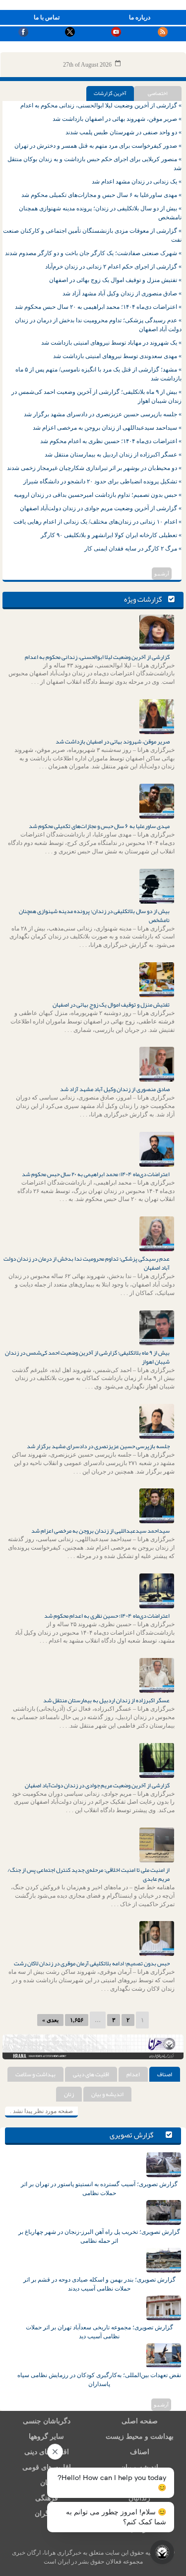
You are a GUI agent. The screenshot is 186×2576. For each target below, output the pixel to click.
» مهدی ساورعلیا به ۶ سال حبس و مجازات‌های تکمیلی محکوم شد (101, 195)
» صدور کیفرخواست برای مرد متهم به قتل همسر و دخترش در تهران (98, 146)
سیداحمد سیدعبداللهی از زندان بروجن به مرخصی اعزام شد (100, 1531)
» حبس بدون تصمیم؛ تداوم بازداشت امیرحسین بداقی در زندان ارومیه (98, 495)
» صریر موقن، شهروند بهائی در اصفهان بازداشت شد (117, 119)
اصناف (165, 2074)
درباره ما (140, 17)
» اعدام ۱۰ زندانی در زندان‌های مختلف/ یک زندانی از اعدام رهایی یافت (97, 522)
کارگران (46, 2514)
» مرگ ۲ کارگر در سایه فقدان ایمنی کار (133, 549)
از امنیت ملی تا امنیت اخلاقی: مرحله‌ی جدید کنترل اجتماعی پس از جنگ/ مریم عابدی (89, 1874)
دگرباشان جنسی (47, 2421)
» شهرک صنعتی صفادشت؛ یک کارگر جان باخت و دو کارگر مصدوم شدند (93, 253)
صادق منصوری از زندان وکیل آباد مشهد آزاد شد (115, 1089)
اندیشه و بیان (107, 2094)
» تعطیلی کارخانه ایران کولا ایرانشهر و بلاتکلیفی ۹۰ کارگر (111, 535)
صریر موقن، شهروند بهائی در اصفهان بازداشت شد (113, 741)
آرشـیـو (162, 574)
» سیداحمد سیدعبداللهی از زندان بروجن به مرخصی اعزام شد (107, 428)
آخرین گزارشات (110, 93)
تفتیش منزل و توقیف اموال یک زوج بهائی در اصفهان (111, 1005)
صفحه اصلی (140, 2421)
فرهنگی (47, 2498)
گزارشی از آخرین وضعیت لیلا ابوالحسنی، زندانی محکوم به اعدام (97, 657)
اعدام (133, 2074)
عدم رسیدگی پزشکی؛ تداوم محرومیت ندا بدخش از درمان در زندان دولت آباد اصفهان (87, 1263)
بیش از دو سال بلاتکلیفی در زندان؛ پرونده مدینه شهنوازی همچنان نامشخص (94, 916)
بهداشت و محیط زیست (140, 2437)
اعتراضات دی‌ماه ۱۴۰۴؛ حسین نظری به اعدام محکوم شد (107, 1616)
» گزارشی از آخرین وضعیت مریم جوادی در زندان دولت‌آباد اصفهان (101, 508)
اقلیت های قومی (47, 2467)
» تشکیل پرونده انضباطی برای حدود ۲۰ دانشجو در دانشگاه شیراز (102, 481)
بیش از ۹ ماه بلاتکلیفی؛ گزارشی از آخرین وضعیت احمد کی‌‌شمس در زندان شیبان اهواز (87, 1357)
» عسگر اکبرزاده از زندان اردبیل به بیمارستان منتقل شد (113, 455)
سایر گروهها (46, 2437)
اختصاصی (158, 93)
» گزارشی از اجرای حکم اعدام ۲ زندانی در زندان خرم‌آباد (113, 267)
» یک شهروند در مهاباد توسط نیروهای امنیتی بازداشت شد (111, 343)
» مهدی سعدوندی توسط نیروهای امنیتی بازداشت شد (117, 356)
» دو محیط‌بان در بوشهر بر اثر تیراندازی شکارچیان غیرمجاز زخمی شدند (94, 468)
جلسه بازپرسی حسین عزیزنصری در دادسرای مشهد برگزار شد (98, 1446)
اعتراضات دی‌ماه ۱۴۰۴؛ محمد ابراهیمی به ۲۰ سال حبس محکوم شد (96, 1174)
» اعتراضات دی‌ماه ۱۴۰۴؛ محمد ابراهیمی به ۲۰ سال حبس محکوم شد (98, 307)
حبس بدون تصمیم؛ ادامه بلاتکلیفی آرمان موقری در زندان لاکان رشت (92, 1963)
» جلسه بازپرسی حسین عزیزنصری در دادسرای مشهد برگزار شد (103, 414)
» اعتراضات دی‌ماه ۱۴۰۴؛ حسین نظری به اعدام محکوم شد (111, 441)
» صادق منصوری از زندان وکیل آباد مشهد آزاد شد (122, 293)
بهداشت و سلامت (35, 2074)
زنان (69, 2094)
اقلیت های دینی (91, 2074)
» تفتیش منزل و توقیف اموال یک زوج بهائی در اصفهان (115, 280)
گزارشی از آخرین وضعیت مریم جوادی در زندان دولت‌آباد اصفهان (97, 1785)
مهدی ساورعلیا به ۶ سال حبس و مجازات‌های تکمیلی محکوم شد (99, 826)
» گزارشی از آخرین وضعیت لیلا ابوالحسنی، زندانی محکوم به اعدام (101, 105)
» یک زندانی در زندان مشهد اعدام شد (137, 182)
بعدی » (50, 2020)
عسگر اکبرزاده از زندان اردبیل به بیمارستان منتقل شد (106, 1700)
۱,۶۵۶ (77, 2020)
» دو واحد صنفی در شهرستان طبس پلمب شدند (124, 132)
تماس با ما (47, 17)
